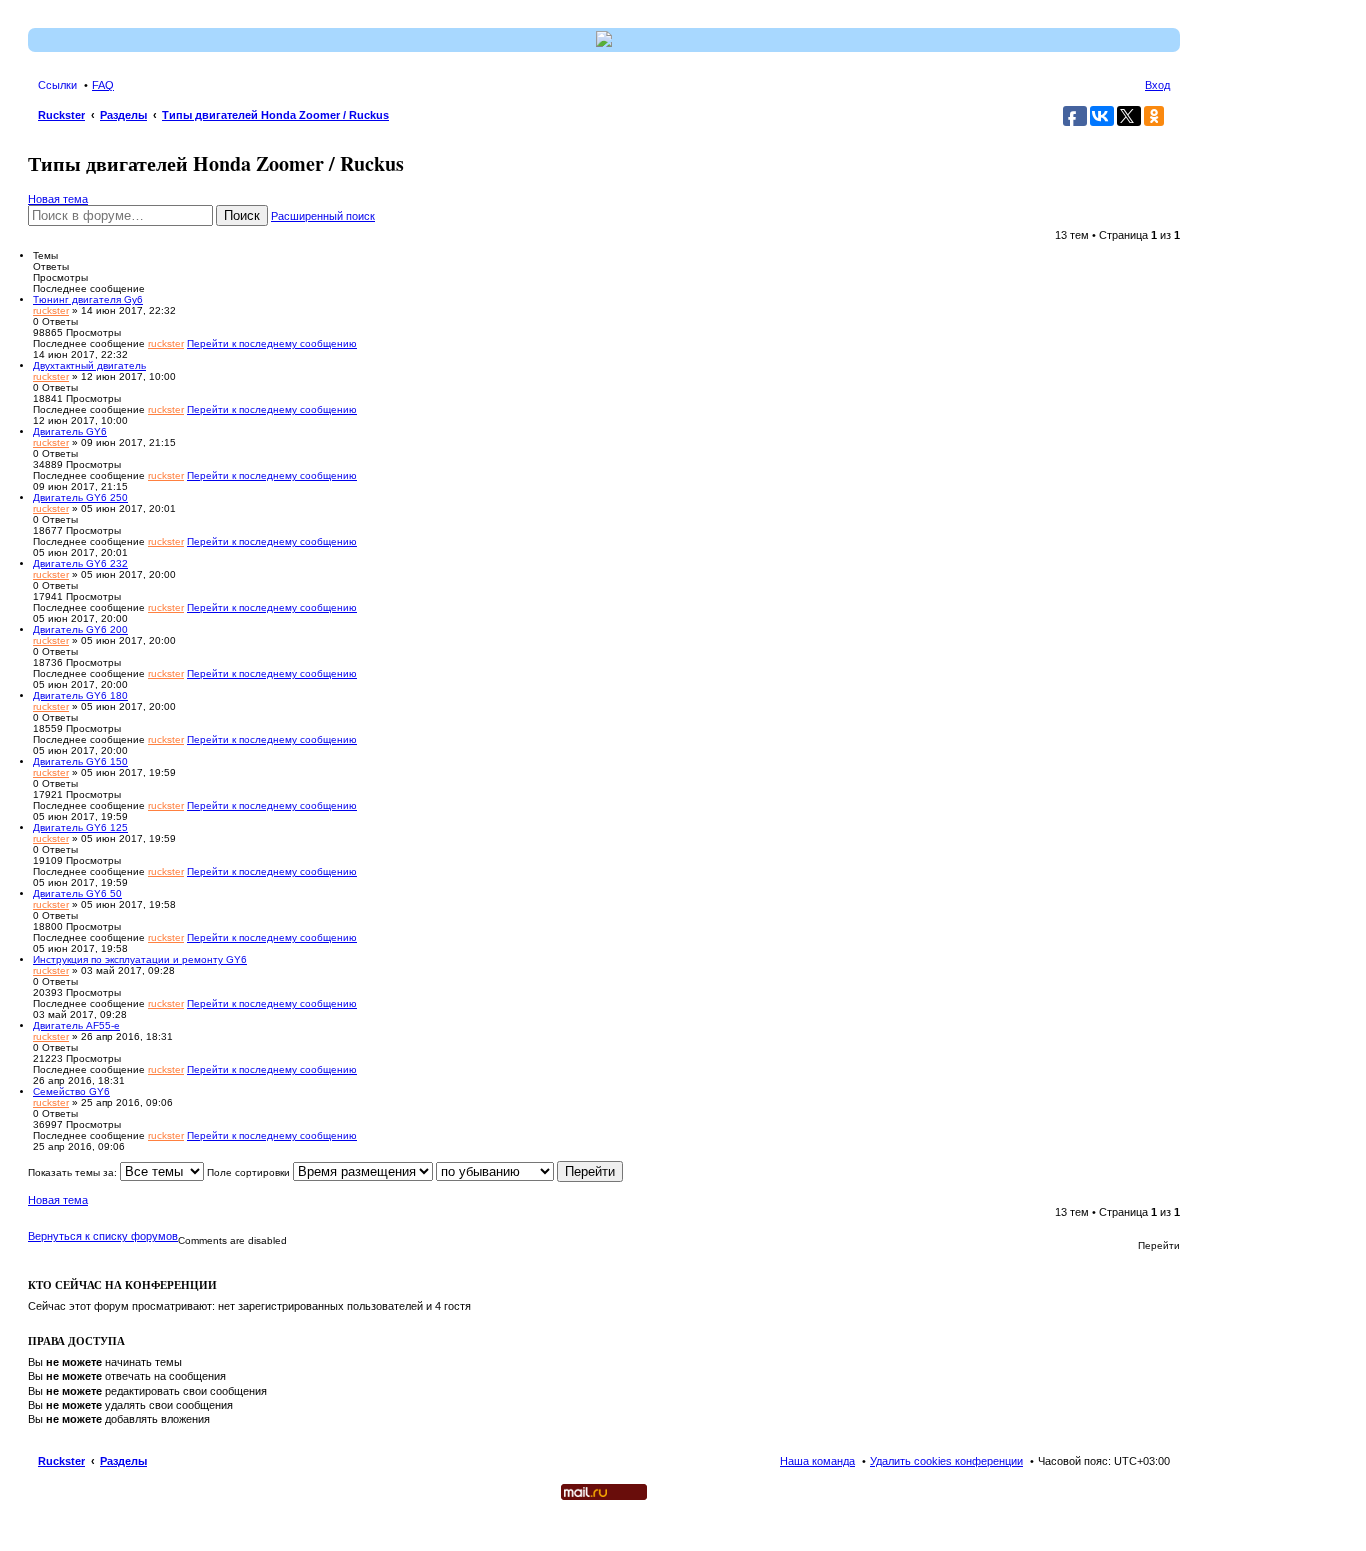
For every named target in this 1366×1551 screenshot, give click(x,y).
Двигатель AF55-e (76, 1025)
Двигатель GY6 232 (80, 563)
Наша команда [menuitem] (817, 1461)
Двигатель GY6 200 (80, 629)
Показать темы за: (74, 1172)
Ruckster (61, 1461)
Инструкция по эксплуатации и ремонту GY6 (140, 959)
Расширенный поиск (323, 216)
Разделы (123, 1461)
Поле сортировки (250, 1172)
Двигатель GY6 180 (80, 695)
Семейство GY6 (71, 1091)
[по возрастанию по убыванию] (495, 1172)
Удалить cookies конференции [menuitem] (946, 1461)
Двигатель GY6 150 (80, 761)
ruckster (51, 310)
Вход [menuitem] (1157, 85)
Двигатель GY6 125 (80, 827)
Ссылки (57, 85)
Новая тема (58, 199)
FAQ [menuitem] (103, 85)
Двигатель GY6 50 (77, 893)
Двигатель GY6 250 (80, 497)
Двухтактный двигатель (89, 365)
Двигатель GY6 (70, 431)
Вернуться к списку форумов (103, 1236)
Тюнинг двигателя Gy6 (88, 299)
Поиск (242, 215)
